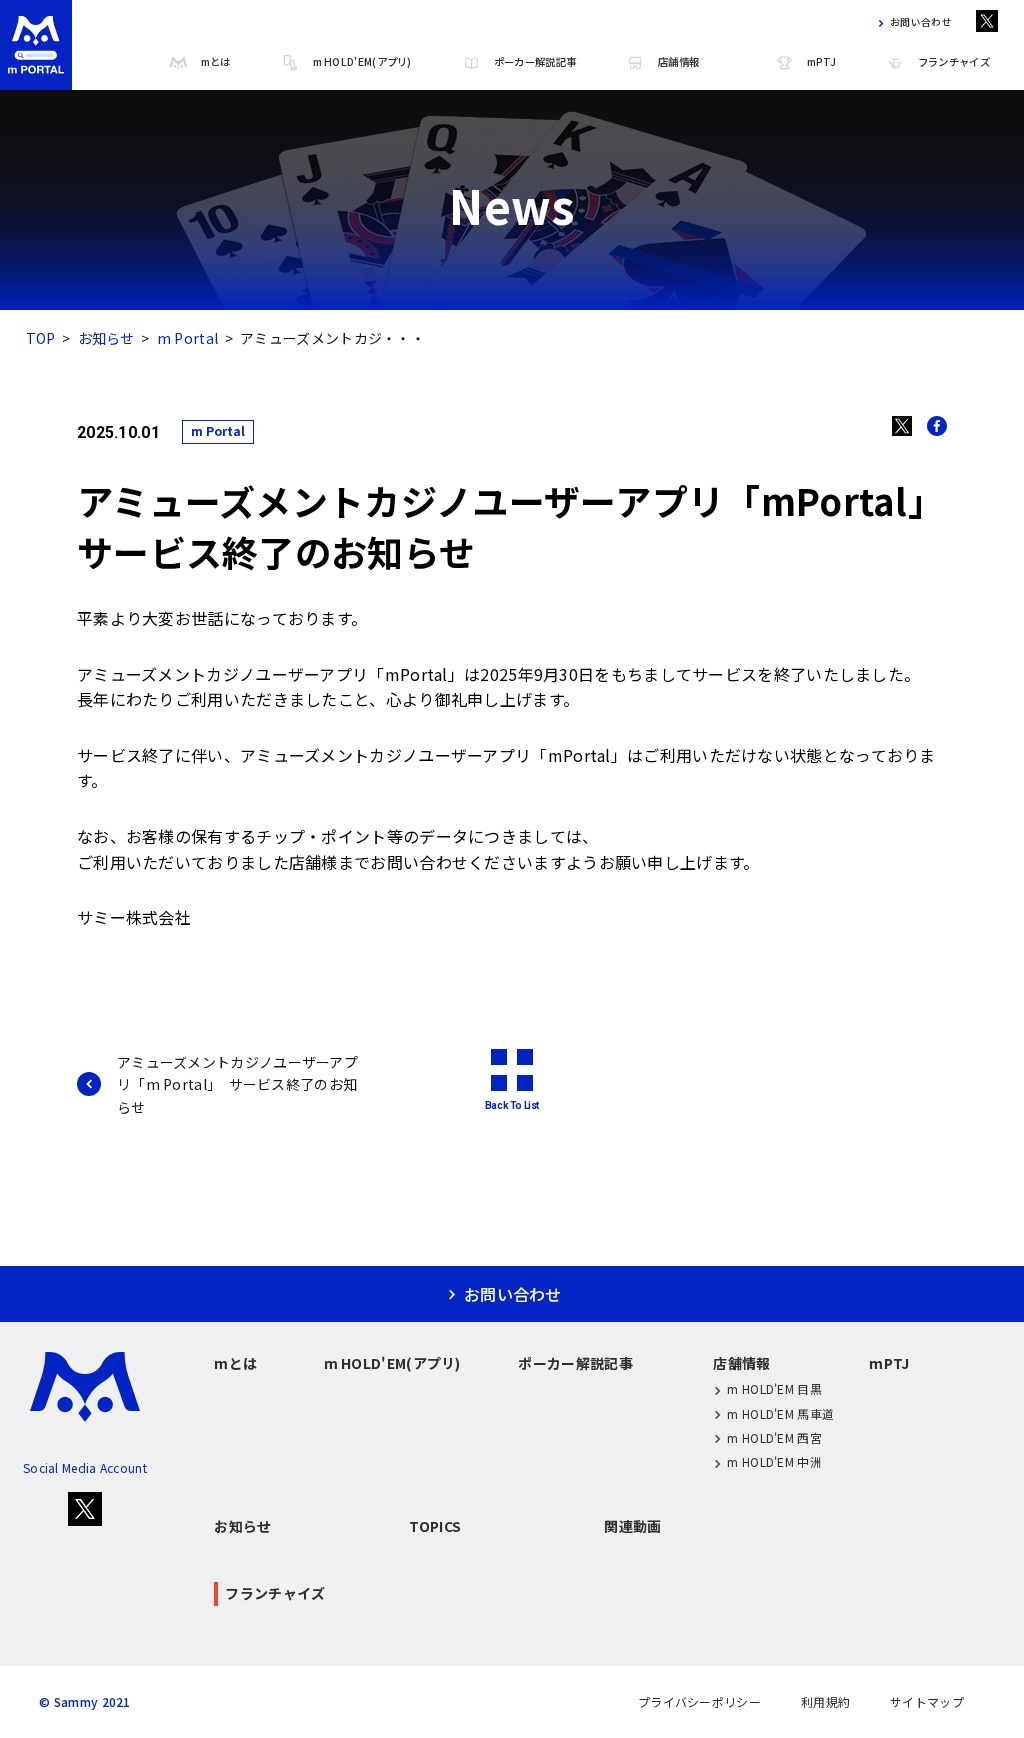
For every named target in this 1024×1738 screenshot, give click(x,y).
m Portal (187, 338)
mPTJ (821, 61)
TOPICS (435, 1526)
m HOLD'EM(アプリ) (362, 61)
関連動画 (632, 1526)
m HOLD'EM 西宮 (774, 1437)
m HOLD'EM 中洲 (774, 1461)
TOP (41, 338)
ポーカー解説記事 (535, 61)
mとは (216, 61)
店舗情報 (678, 61)
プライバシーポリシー (699, 1702)
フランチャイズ (954, 61)
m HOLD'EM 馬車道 (780, 1413)
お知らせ (106, 338)
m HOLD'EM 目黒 (774, 1388)
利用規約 (825, 1702)
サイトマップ (927, 1702)
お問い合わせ (921, 23)
